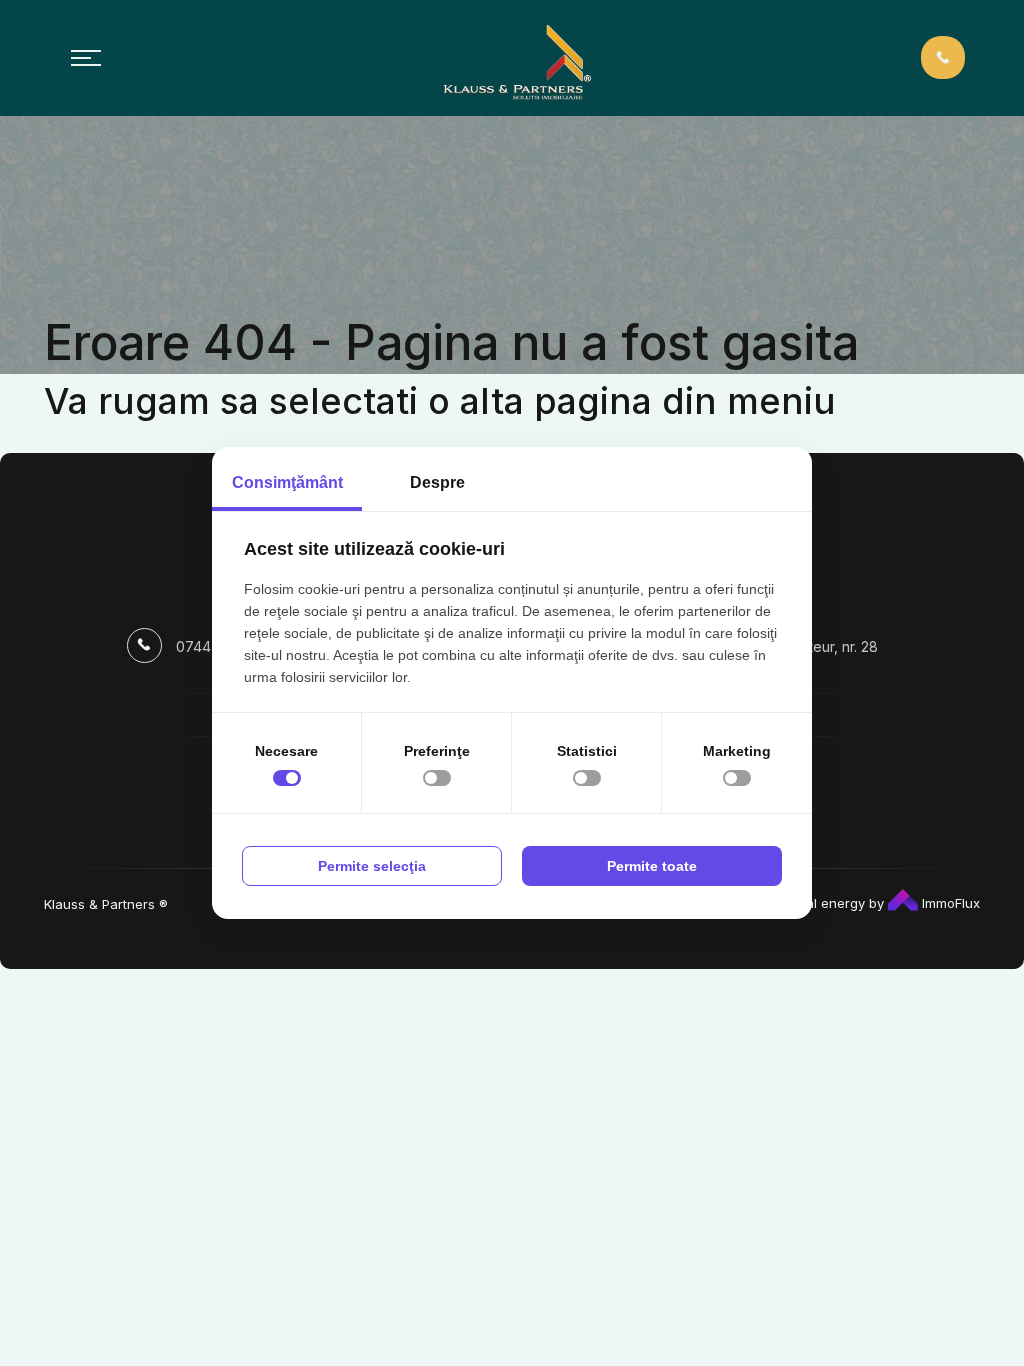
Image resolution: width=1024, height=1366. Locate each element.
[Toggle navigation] (86, 58)
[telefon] (943, 56)
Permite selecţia (372, 866)
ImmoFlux (949, 903)
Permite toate (652, 866)
